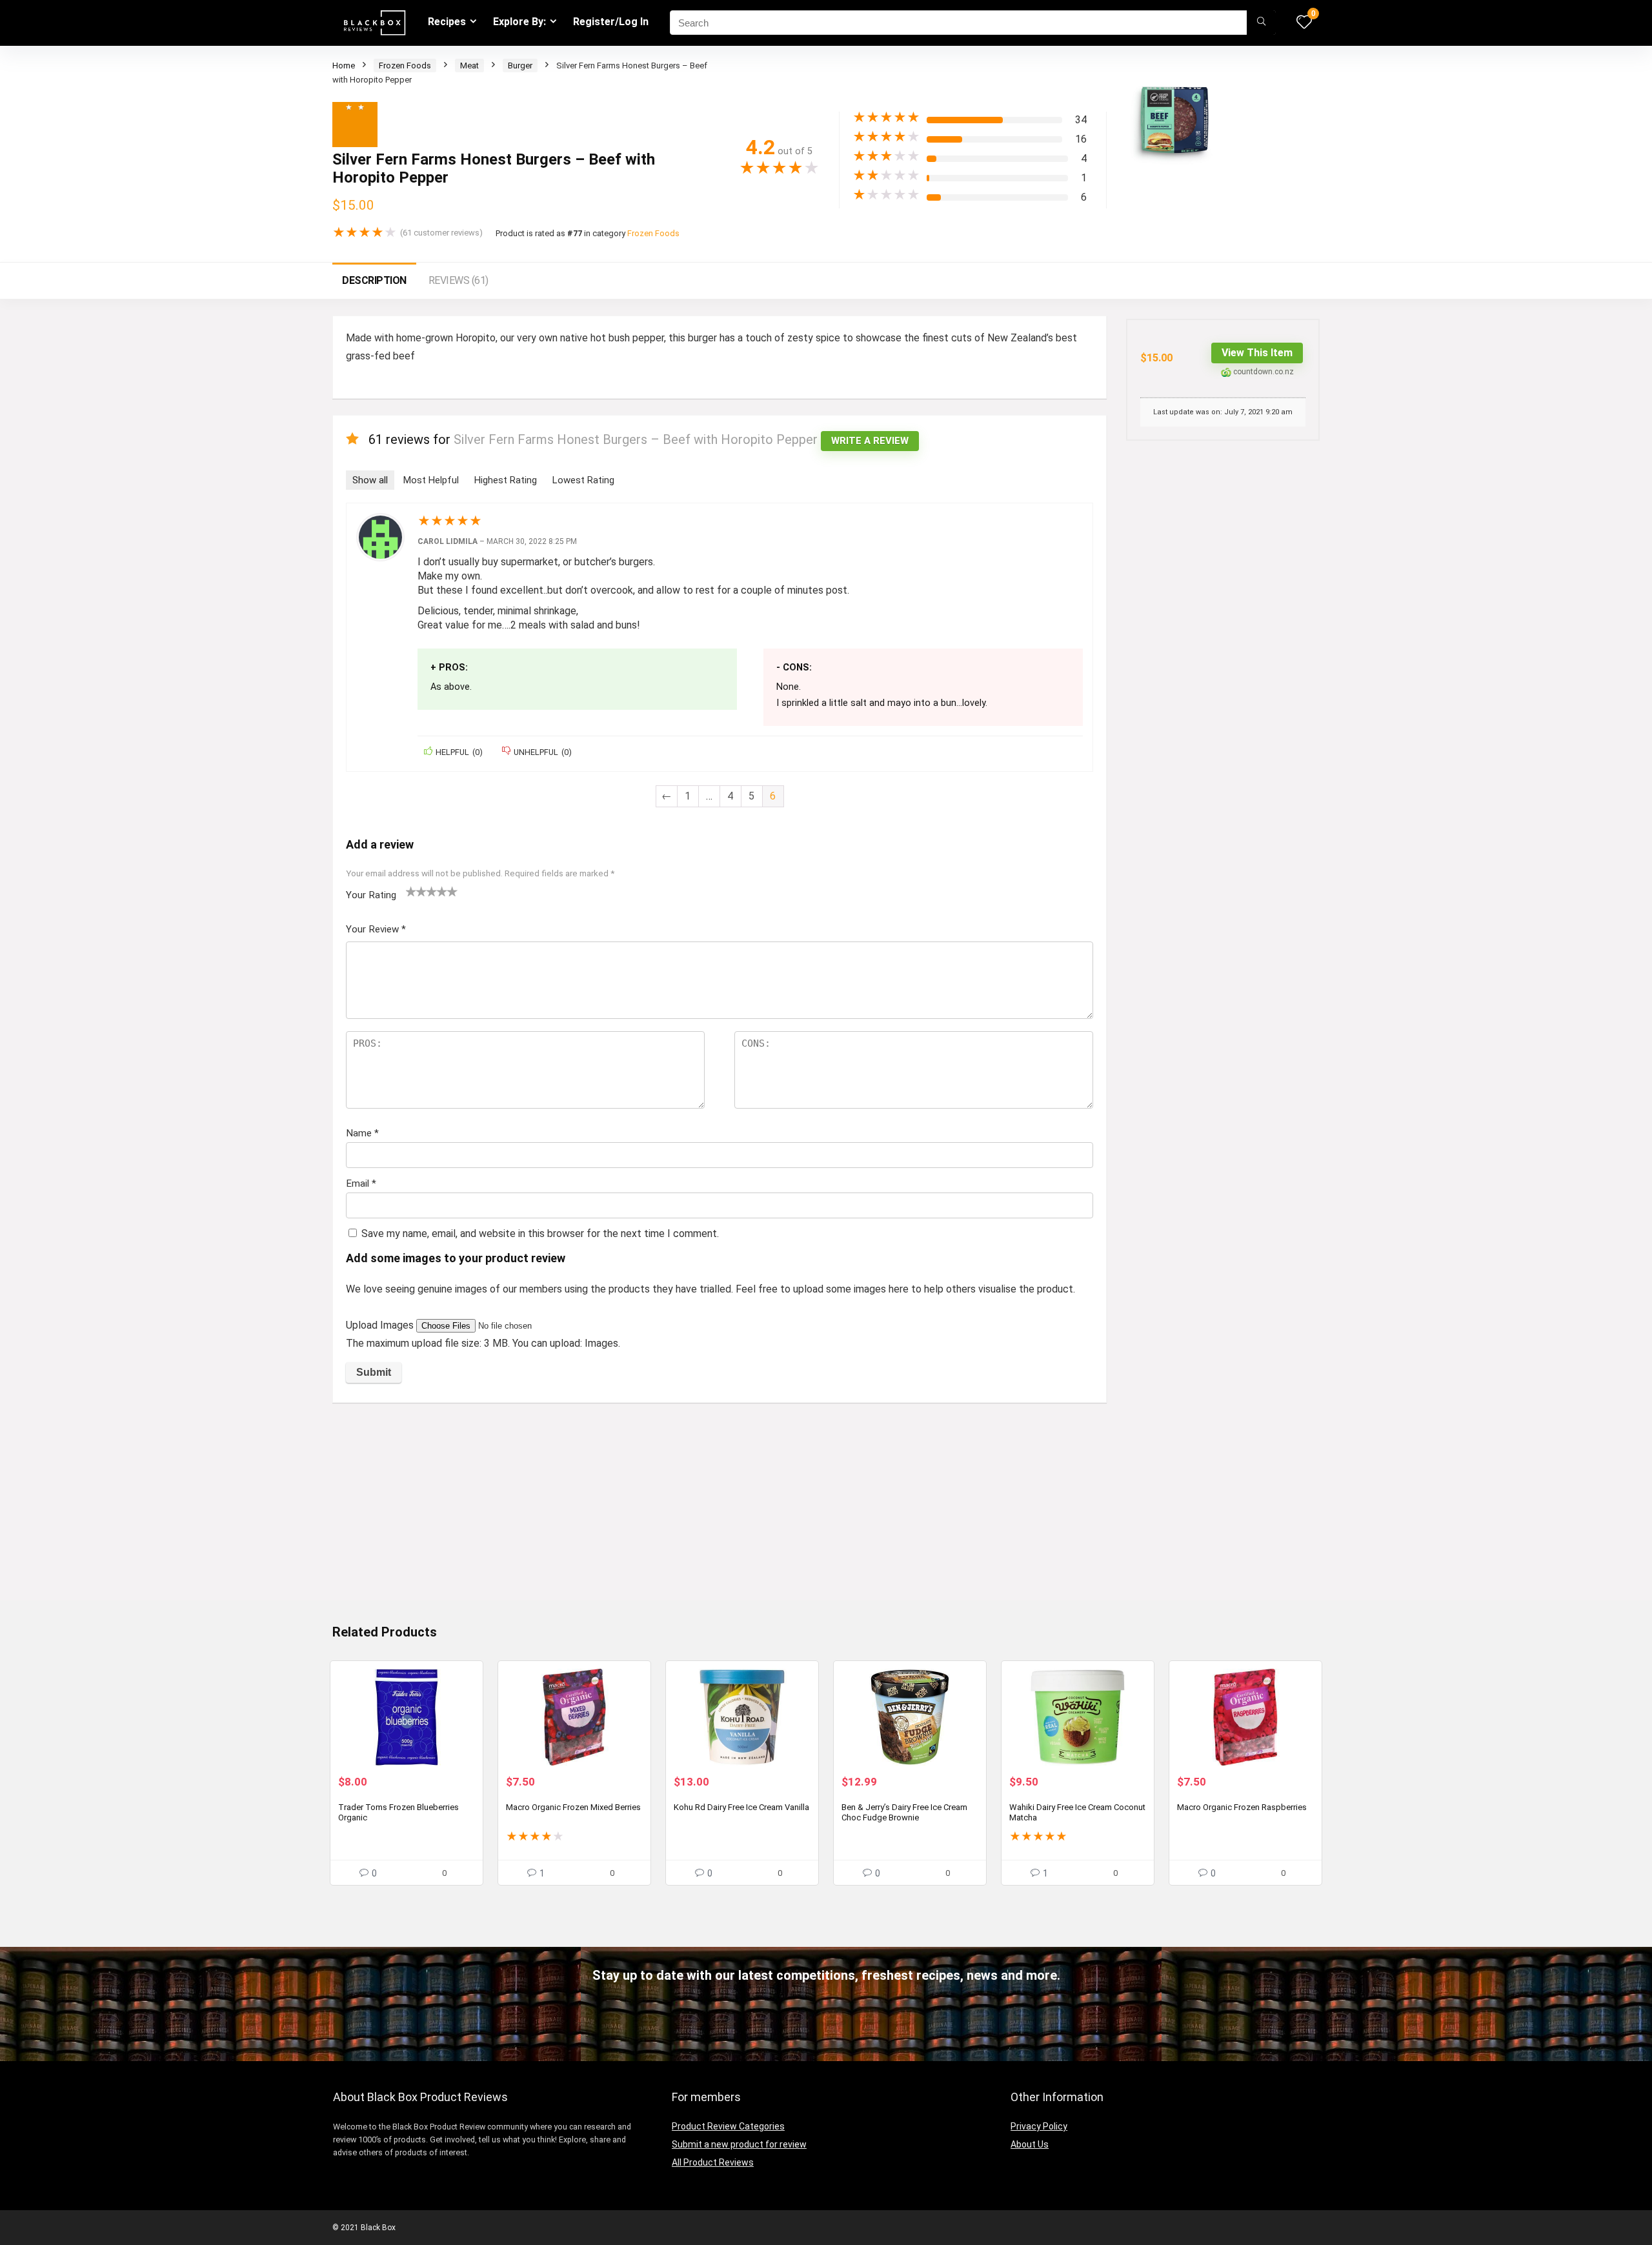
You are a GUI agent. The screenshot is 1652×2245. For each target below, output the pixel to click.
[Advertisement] (720, 1509)
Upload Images (381, 1325)
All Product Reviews (713, 2162)
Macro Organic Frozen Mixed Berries (573, 1807)
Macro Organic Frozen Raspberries (1242, 1807)
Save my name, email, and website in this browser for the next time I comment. (540, 1233)
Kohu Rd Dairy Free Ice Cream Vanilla (741, 1807)
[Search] (1261, 23)
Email (361, 1183)
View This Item (1257, 353)
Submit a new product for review (739, 2144)
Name (362, 1133)
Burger (520, 65)
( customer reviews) (441, 233)
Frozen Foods (405, 65)
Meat (469, 65)
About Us (1030, 2144)
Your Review (376, 929)
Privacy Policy (1039, 2126)
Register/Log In (611, 22)
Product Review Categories (728, 2126)
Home (344, 65)
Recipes (447, 22)
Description (374, 280)
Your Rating (371, 895)
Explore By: (519, 22)
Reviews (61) (458, 280)
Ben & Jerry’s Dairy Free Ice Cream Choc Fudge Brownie (904, 1812)
